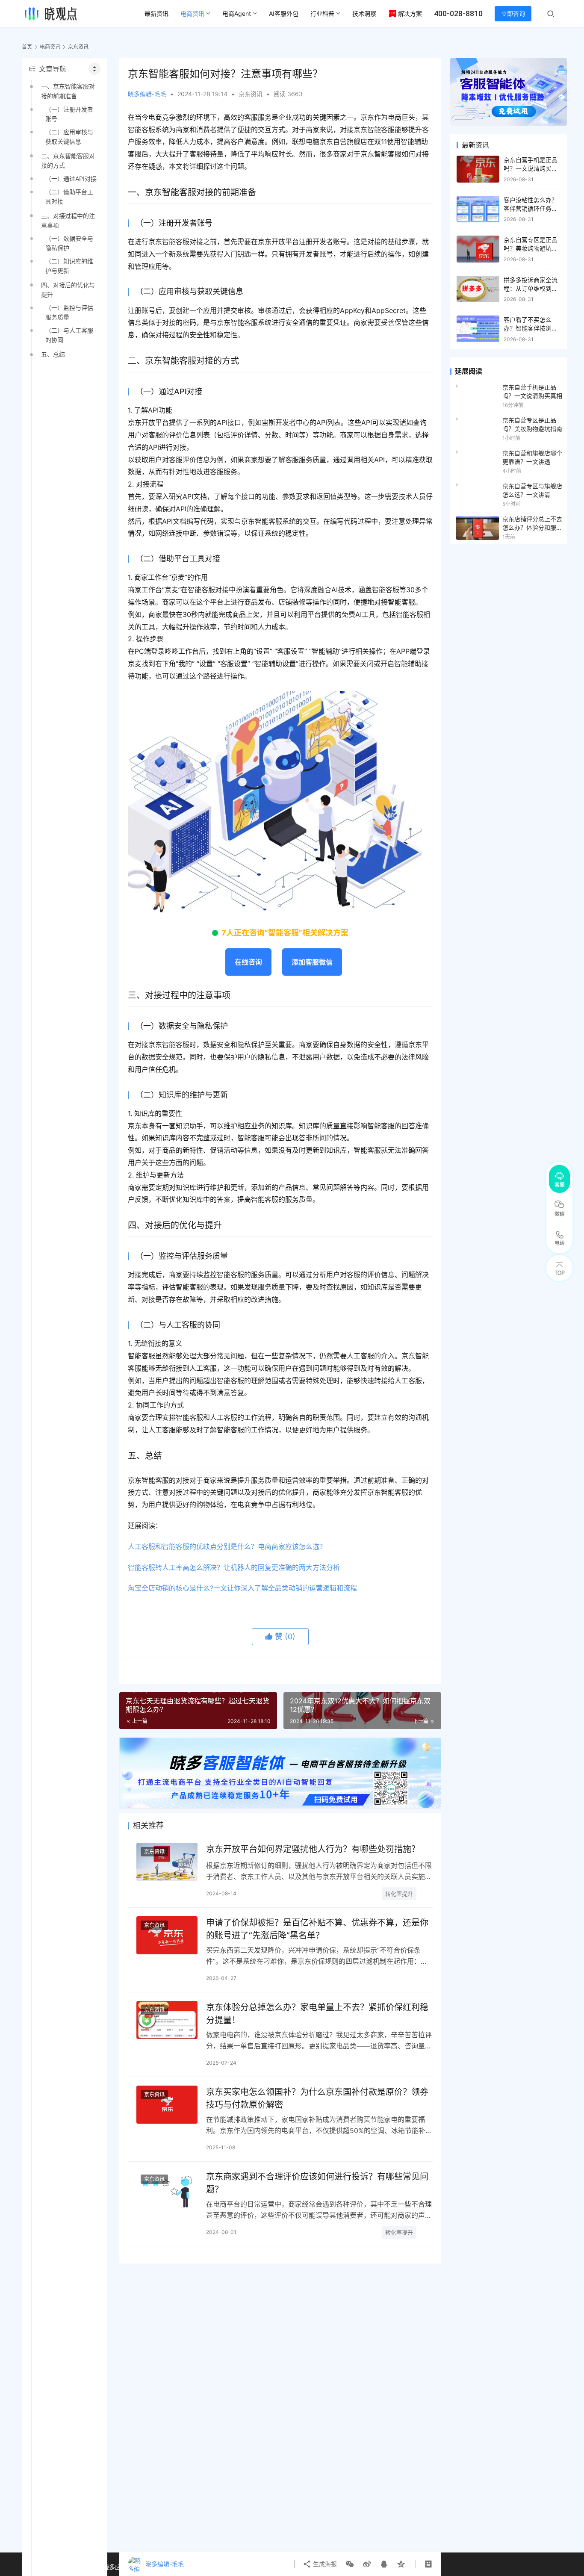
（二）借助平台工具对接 (69, 196)
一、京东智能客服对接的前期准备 (68, 91)
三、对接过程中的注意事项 (68, 220)
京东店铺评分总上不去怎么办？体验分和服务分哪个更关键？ (532, 524)
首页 (27, 47)
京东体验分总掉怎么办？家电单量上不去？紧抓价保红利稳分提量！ (317, 2014)
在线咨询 (248, 962)
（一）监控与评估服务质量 (69, 312)
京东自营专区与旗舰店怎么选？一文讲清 (532, 490)
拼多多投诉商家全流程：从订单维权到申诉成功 (531, 288)
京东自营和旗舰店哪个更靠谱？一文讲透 (532, 457)
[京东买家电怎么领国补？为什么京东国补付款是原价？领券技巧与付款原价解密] (167, 2105)
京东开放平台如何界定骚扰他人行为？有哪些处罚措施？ (313, 1849)
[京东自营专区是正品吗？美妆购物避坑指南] (478, 249)
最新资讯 (156, 13)
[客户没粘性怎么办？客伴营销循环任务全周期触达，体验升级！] (478, 209)
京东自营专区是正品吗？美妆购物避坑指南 (531, 248)
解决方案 (410, 13)
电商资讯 (192, 13)
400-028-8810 (458, 13)
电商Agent (237, 13)
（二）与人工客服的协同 (69, 335)
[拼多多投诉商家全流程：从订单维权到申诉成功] (478, 289)
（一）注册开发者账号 (69, 114)
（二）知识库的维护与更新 (69, 266)
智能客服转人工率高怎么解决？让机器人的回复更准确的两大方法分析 (234, 1567)
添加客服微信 (312, 962)
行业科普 (322, 13)
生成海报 (324, 2564)
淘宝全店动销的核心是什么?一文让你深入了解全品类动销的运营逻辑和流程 (242, 1588)
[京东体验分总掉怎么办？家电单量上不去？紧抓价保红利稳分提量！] (167, 2020)
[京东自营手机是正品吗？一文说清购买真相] (478, 169)
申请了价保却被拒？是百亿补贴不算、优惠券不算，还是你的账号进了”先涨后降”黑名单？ (317, 1929)
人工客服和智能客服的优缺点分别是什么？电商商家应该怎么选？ (227, 1546)
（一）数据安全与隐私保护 (69, 243)
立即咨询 (513, 13)
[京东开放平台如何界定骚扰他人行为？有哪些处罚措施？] (167, 1862)
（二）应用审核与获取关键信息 (69, 137)
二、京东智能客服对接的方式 (68, 161)
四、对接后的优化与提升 (68, 290)
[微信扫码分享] (350, 2564)
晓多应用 (115, 2567)
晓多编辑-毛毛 (147, 94)
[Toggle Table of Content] (94, 69)
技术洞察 (364, 13)
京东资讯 (251, 94)
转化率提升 (399, 1894)
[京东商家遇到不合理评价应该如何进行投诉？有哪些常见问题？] (167, 2189)
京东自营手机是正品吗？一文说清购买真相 (531, 168)
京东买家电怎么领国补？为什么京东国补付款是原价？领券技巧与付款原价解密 (317, 2098)
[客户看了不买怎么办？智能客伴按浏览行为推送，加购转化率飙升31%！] (478, 329)
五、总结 (53, 354)
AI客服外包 (284, 13)
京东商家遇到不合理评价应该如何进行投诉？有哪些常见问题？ (317, 2183)
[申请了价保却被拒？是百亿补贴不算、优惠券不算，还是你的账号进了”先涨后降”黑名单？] (167, 1935)
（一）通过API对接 (71, 179)
